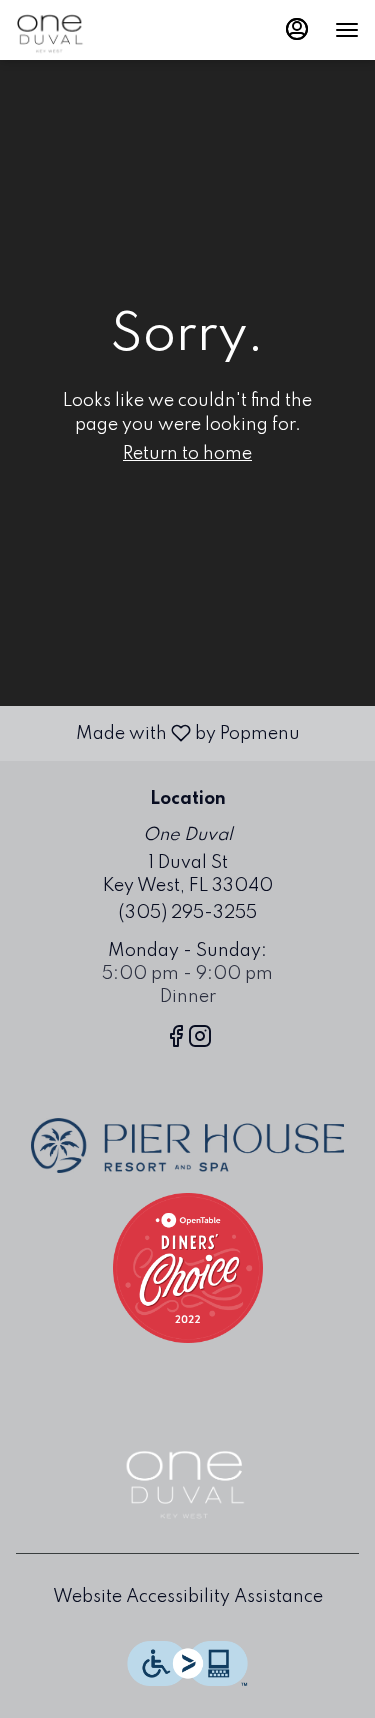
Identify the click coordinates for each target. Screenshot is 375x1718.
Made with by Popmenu (157, 733)
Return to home (187, 454)
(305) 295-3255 (187, 913)
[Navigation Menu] (347, 30)
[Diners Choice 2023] (188, 1267)
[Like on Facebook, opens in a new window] (176, 1040)
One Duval (187, 1478)
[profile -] (297, 29)
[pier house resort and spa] (187, 1145)
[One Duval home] (106, 30)
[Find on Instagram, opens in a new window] (200, 1040)
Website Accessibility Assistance (188, 1597)
